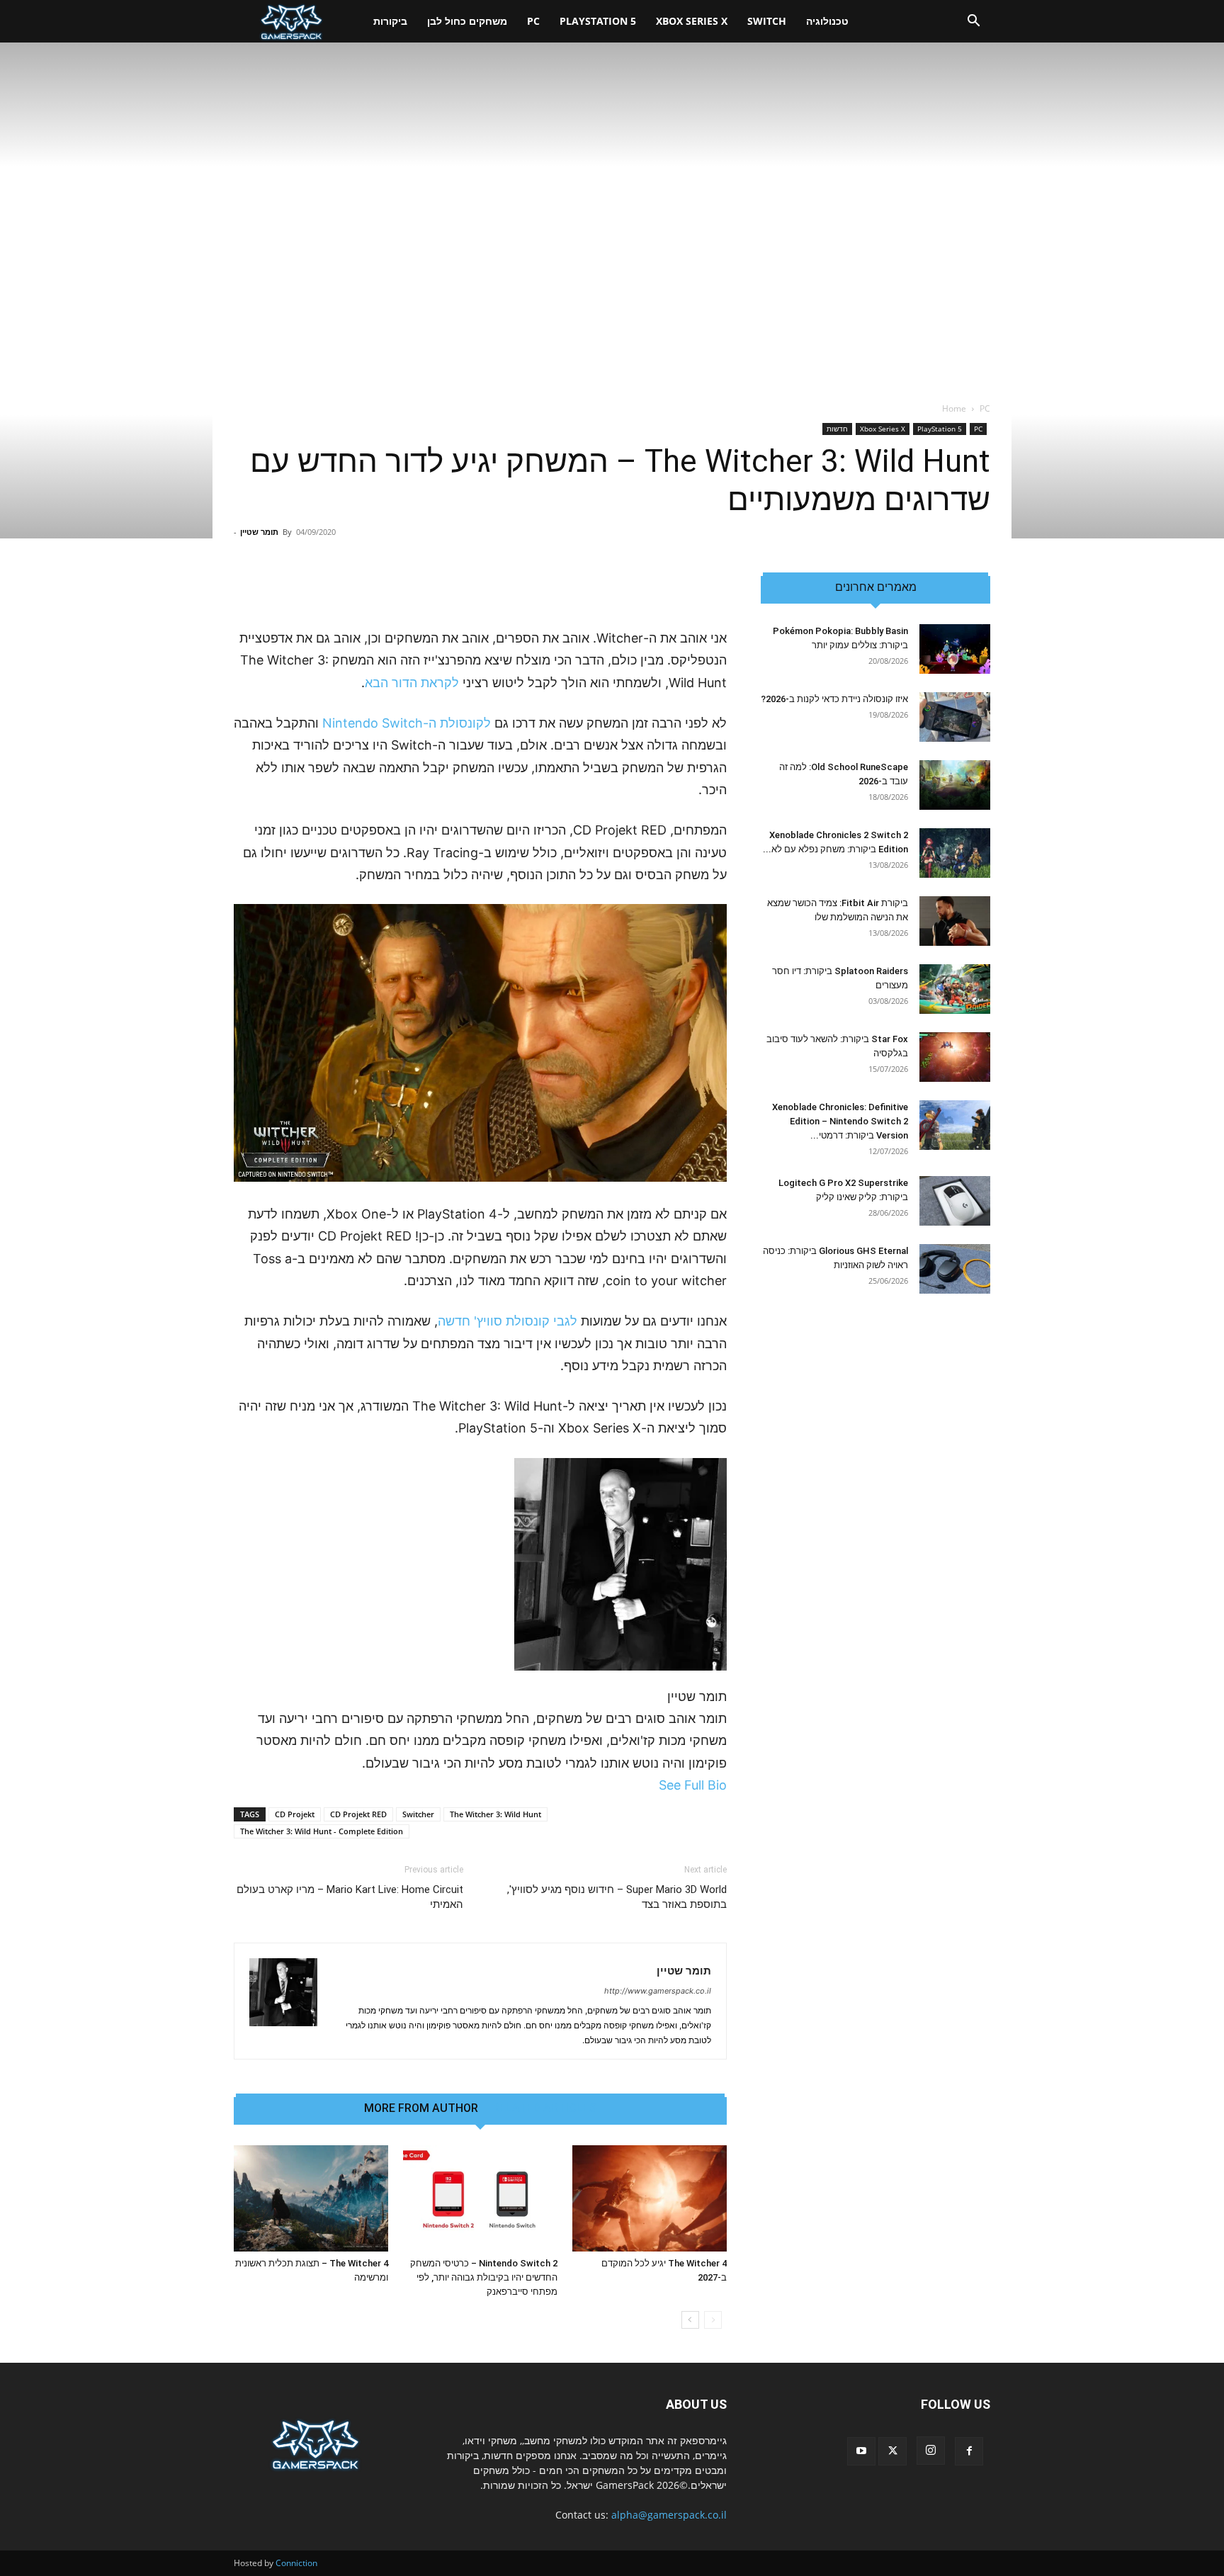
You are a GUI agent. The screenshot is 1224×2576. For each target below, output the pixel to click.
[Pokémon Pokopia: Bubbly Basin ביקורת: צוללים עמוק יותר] (955, 649)
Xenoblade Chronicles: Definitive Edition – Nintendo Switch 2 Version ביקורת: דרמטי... (840, 1121)
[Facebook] (969, 2451)
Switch (767, 21)
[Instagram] (931, 2451)
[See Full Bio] (651, 1785)
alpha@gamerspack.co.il (669, 2515)
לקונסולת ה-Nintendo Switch (407, 723)
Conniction (296, 2563)
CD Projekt (295, 1814)
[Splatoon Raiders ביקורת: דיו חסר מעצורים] (955, 989)
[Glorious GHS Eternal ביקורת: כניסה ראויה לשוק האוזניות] (955, 1269)
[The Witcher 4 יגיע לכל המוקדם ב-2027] (650, 2198)
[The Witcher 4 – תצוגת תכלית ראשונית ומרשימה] (311, 2198)
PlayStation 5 (598, 21)
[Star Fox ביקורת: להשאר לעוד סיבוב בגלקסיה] (955, 1057)
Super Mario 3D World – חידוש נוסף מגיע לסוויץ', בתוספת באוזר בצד (617, 1897)
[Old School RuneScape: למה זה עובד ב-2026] (955, 785)
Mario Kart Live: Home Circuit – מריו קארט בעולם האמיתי (350, 1897)
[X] (892, 2451)
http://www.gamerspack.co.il (658, 1991)
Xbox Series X (692, 21)
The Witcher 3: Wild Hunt (495, 1814)
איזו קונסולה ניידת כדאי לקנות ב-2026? (834, 699)
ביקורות (390, 21)
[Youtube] (861, 2451)
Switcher (418, 1814)
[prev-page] (713, 2320)
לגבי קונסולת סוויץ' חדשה (508, 1321)
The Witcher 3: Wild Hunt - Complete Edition (322, 1831)
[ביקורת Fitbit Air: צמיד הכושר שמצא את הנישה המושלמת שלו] (955, 921)
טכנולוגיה (827, 21)
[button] (973, 22)
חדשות (837, 429)
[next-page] (690, 2320)
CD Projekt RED (358, 1814)
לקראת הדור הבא (412, 683)
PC (533, 21)
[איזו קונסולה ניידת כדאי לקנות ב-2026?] (955, 717)
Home (954, 408)
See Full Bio (693, 1785)
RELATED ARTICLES (544, 2108)
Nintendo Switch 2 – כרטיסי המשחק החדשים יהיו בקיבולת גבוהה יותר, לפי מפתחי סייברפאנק (484, 2277)
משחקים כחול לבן (467, 21)
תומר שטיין (259, 532)
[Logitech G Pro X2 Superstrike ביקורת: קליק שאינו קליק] (955, 1201)
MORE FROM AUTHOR (421, 2108)
